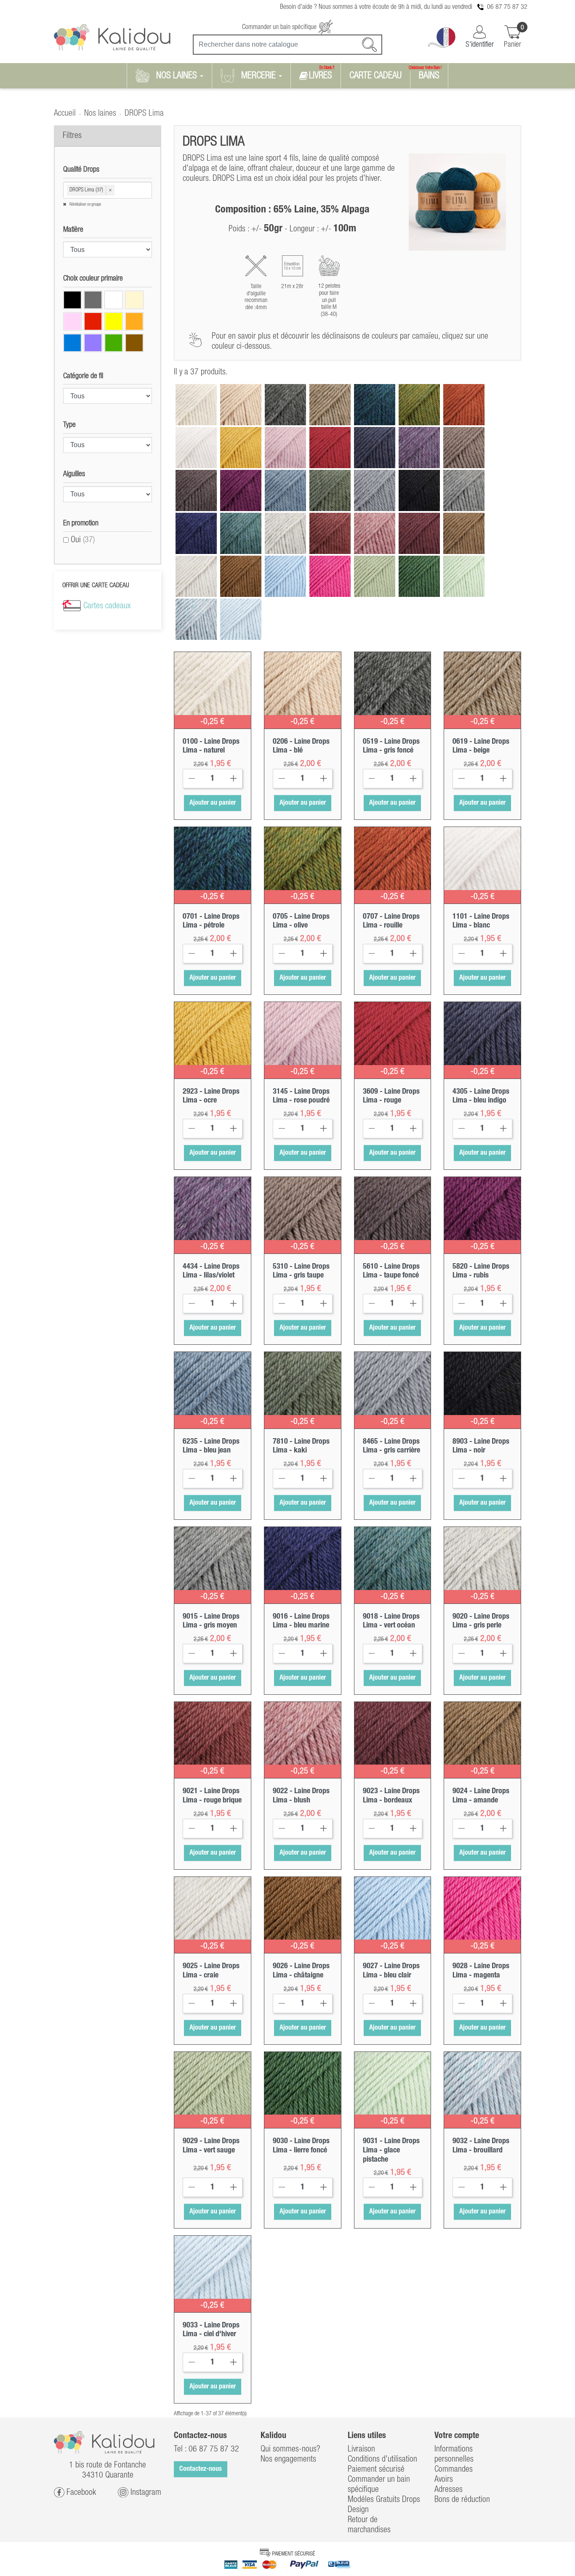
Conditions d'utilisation (382, 2459)
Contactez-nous (201, 2469)
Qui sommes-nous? (290, 2449)
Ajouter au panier (213, 803)
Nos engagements (288, 2459)
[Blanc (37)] (114, 300)
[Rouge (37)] (93, 321)
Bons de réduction (462, 2500)
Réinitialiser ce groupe (85, 205)
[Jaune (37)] (114, 321)
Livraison (361, 2449)
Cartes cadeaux (107, 606)
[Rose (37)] (72, 321)
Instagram (145, 2492)
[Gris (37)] (93, 300)
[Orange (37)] (134, 321)
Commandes (454, 2470)
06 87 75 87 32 (507, 7)
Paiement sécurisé (376, 2470)
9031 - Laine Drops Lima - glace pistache (391, 2150)
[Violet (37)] (93, 343)
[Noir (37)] (72, 300)
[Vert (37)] (114, 343)
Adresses (449, 2490)
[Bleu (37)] (72, 343)
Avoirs (444, 2480)
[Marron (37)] (134, 343)
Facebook (80, 2492)
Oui (83, 540)
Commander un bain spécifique (280, 27)
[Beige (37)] (134, 300)
